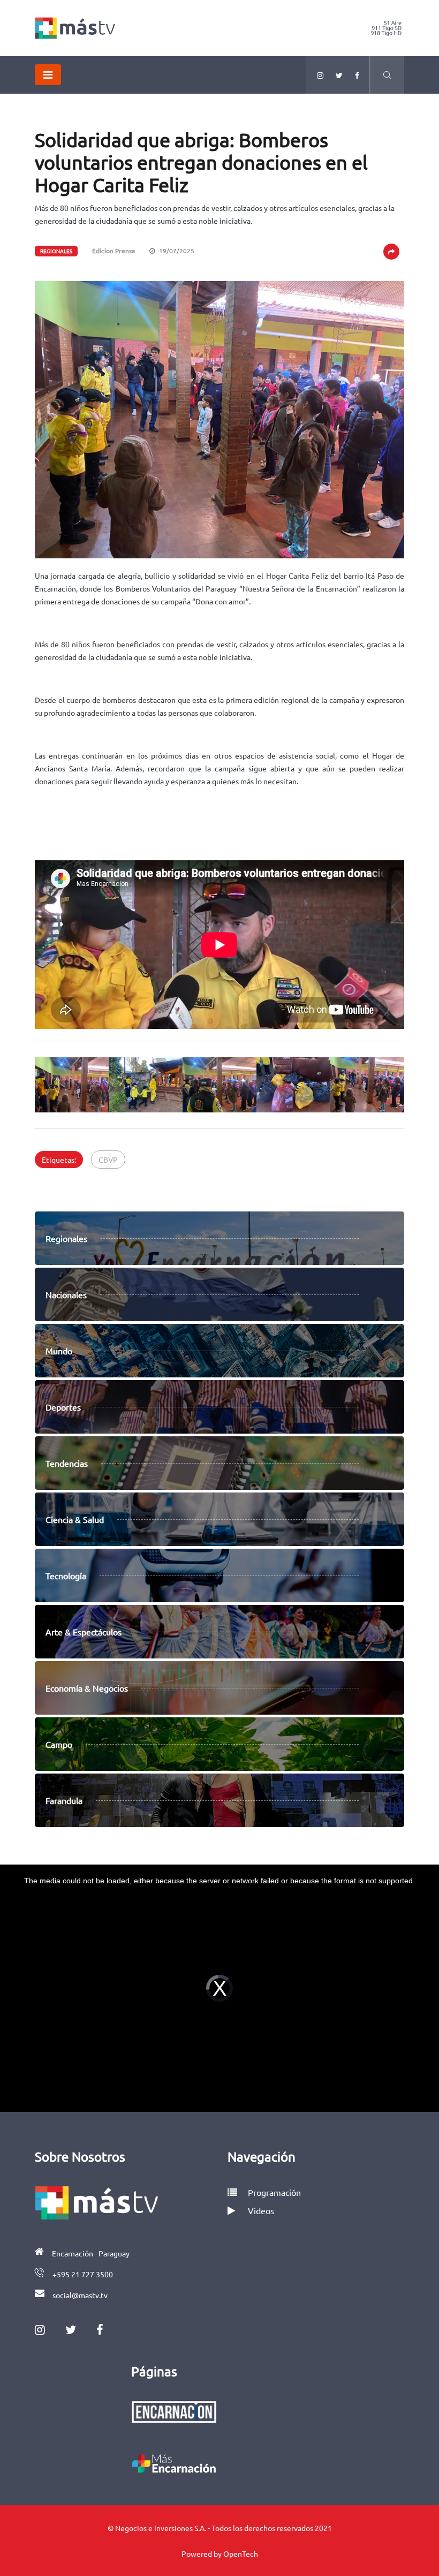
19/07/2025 (176, 251)
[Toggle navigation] (48, 75)
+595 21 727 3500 (83, 2274)
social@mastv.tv (80, 2295)
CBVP (108, 1160)
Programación (273, 2192)
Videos (261, 2210)
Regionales (56, 251)
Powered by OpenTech (220, 2554)
